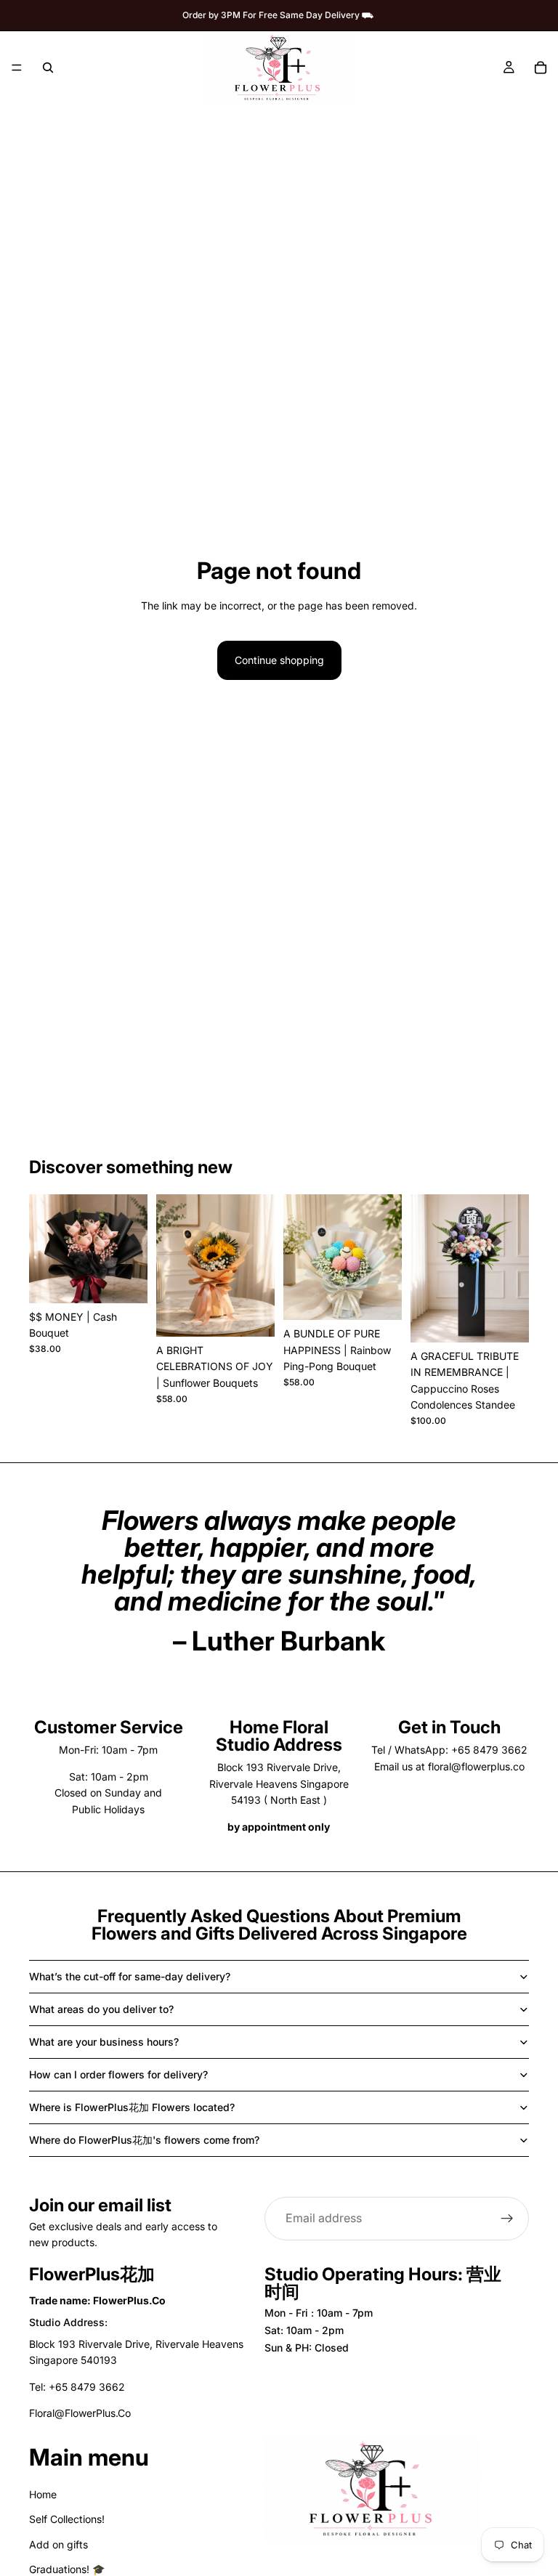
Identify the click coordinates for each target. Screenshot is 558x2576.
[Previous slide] (45, 1249)
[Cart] (541, 68)
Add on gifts (58, 2544)
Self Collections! (67, 2519)
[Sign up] (507, 2219)
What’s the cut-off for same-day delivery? (130, 1976)
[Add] (506, 1320)
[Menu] (17, 68)
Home (43, 2494)
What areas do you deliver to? (101, 2009)
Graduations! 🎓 (67, 2569)
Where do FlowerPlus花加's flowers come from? (144, 2140)
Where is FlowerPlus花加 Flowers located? (132, 2107)
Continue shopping (279, 660)
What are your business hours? (104, 2042)
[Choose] (125, 1281)
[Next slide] (132, 1249)
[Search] (48, 68)
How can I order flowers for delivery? (118, 2074)
